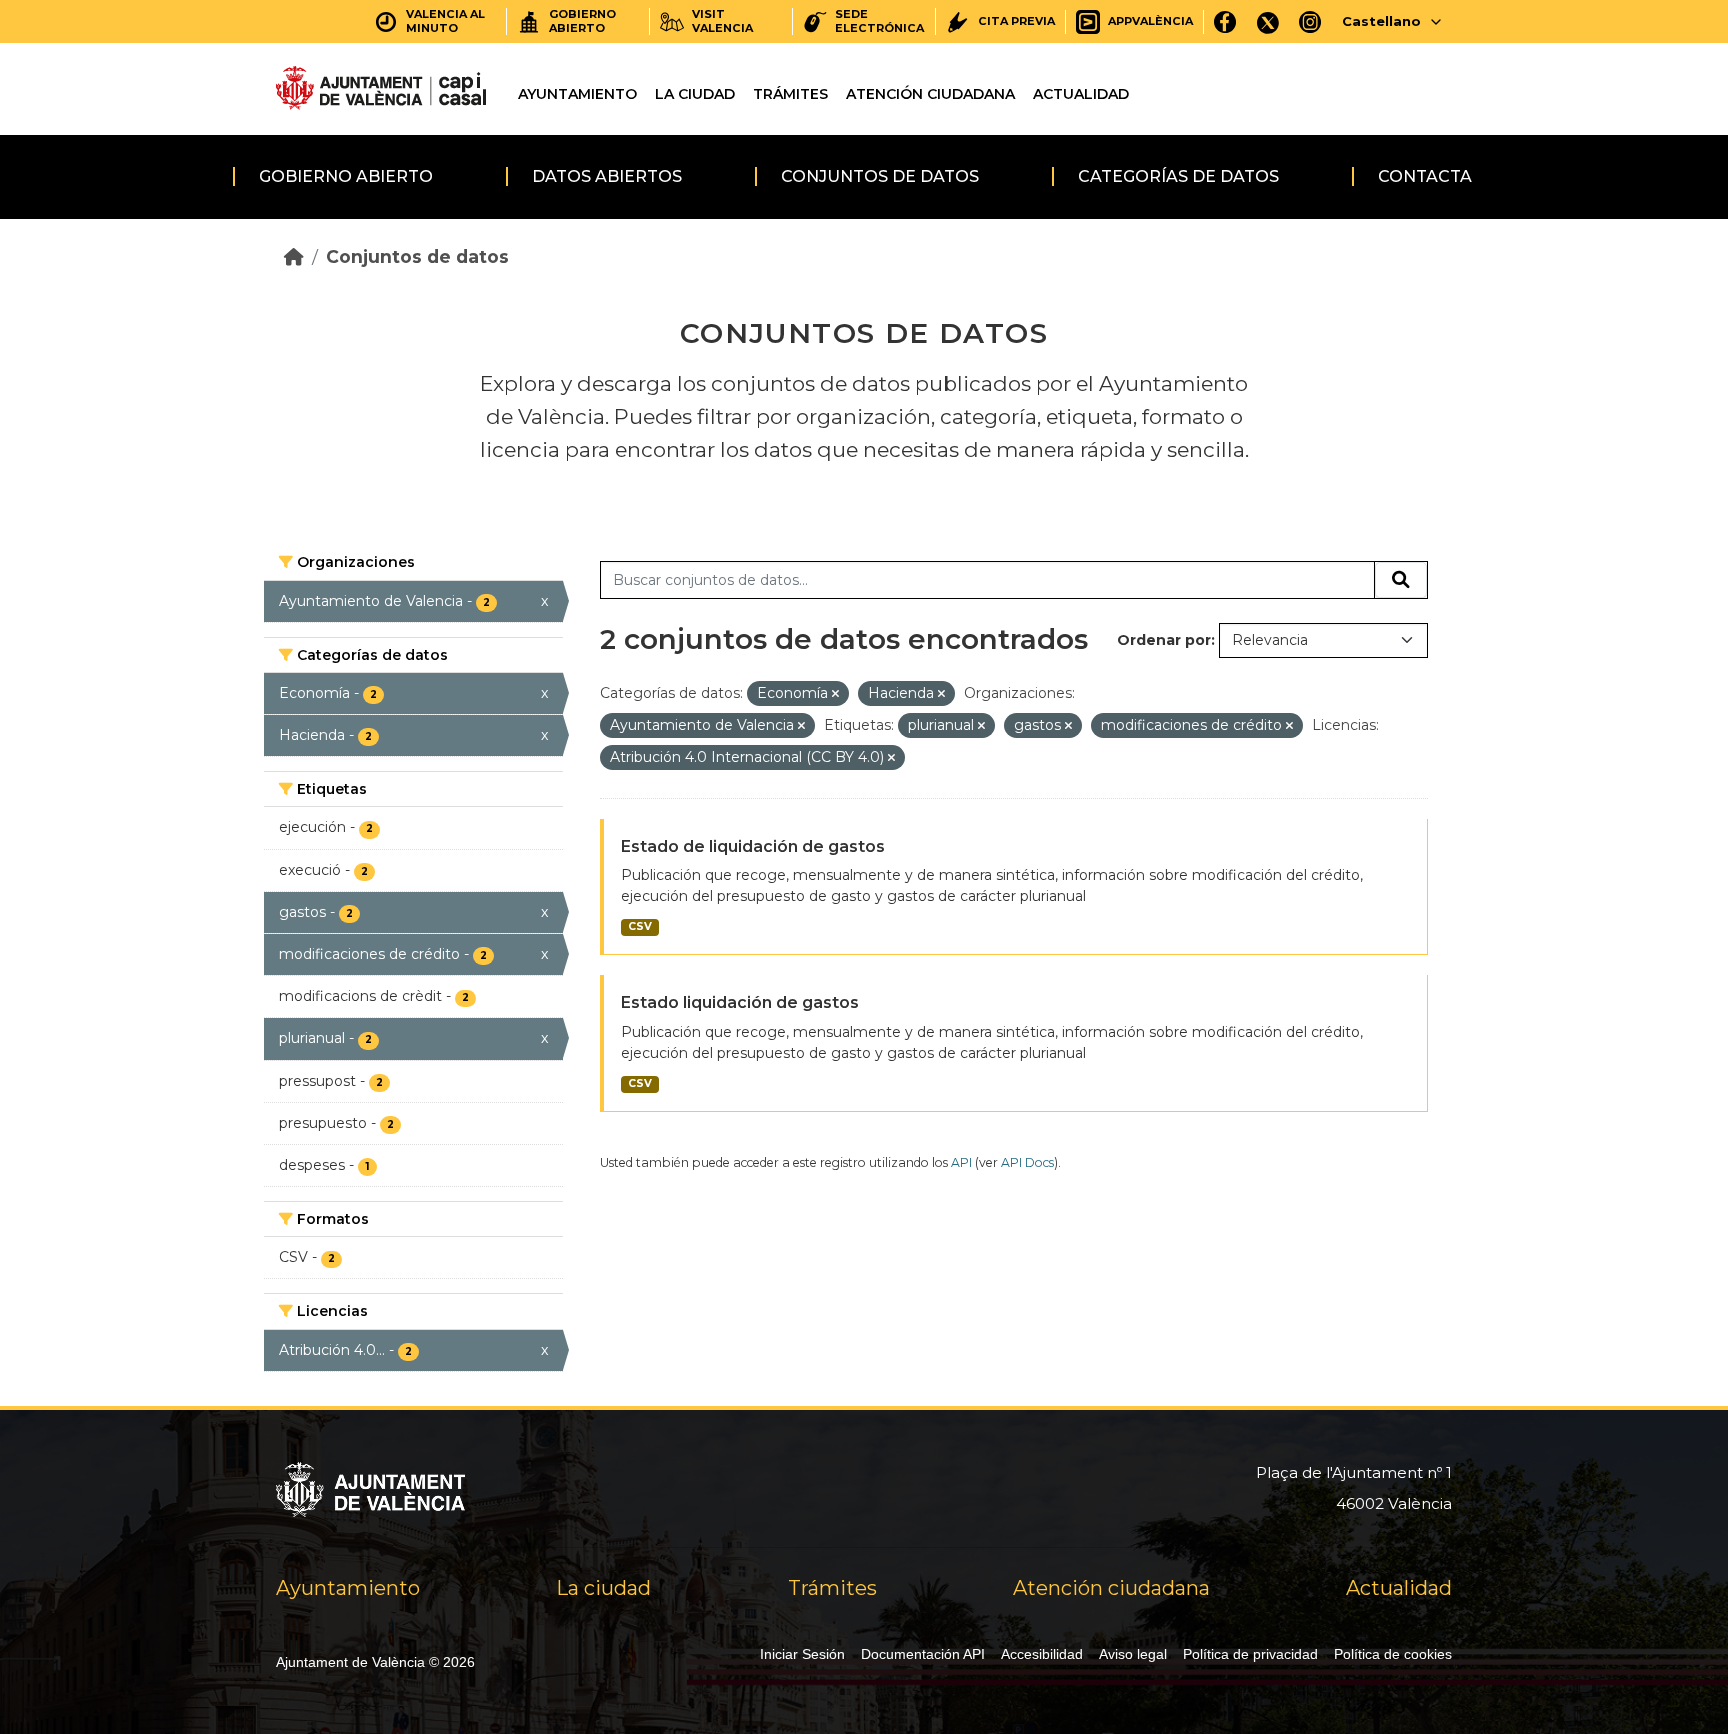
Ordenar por (1164, 640)
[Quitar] (835, 694)
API (961, 1162)
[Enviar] (1401, 580)
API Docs (1027, 1162)
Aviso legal (1133, 1654)
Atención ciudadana (930, 94)
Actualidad (1081, 94)
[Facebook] (1225, 21)
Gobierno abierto (346, 176)
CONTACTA (1425, 176)
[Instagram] (1310, 21)
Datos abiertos (607, 176)
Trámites (790, 94)
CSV (640, 926)
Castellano (1381, 21)
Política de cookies (1393, 1654)
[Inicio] (294, 256)
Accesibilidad (1042, 1654)
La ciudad (695, 94)
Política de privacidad (1250, 1654)
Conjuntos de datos (880, 176)
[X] (1268, 21)
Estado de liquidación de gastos (753, 846)
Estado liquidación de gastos (740, 1002)
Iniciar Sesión (802, 1654)
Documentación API (923, 1654)
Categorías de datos (1178, 176)
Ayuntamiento (577, 94)
